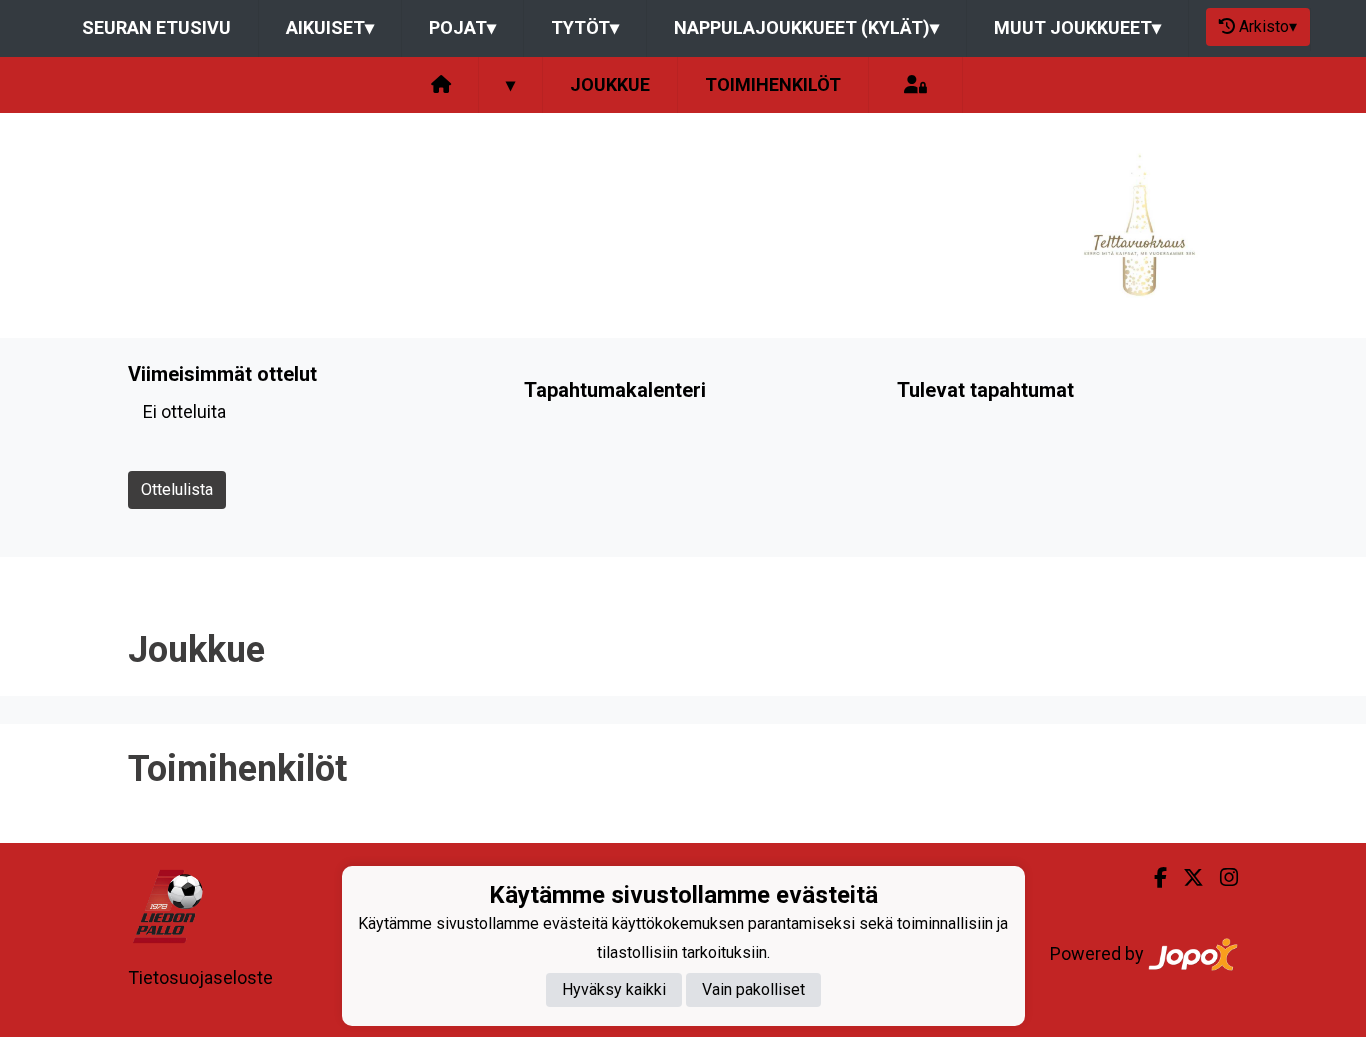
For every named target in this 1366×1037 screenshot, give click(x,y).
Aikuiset (330, 27)
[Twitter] (1185, 878)
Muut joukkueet (1077, 27)
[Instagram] (1221, 878)
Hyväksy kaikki (614, 989)
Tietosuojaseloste (200, 977)
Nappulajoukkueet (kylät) (806, 27)
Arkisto (1268, 26)
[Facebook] (1152, 878)
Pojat (462, 27)
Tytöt (585, 27)
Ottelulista (177, 489)
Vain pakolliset (753, 989)
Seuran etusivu (156, 27)
